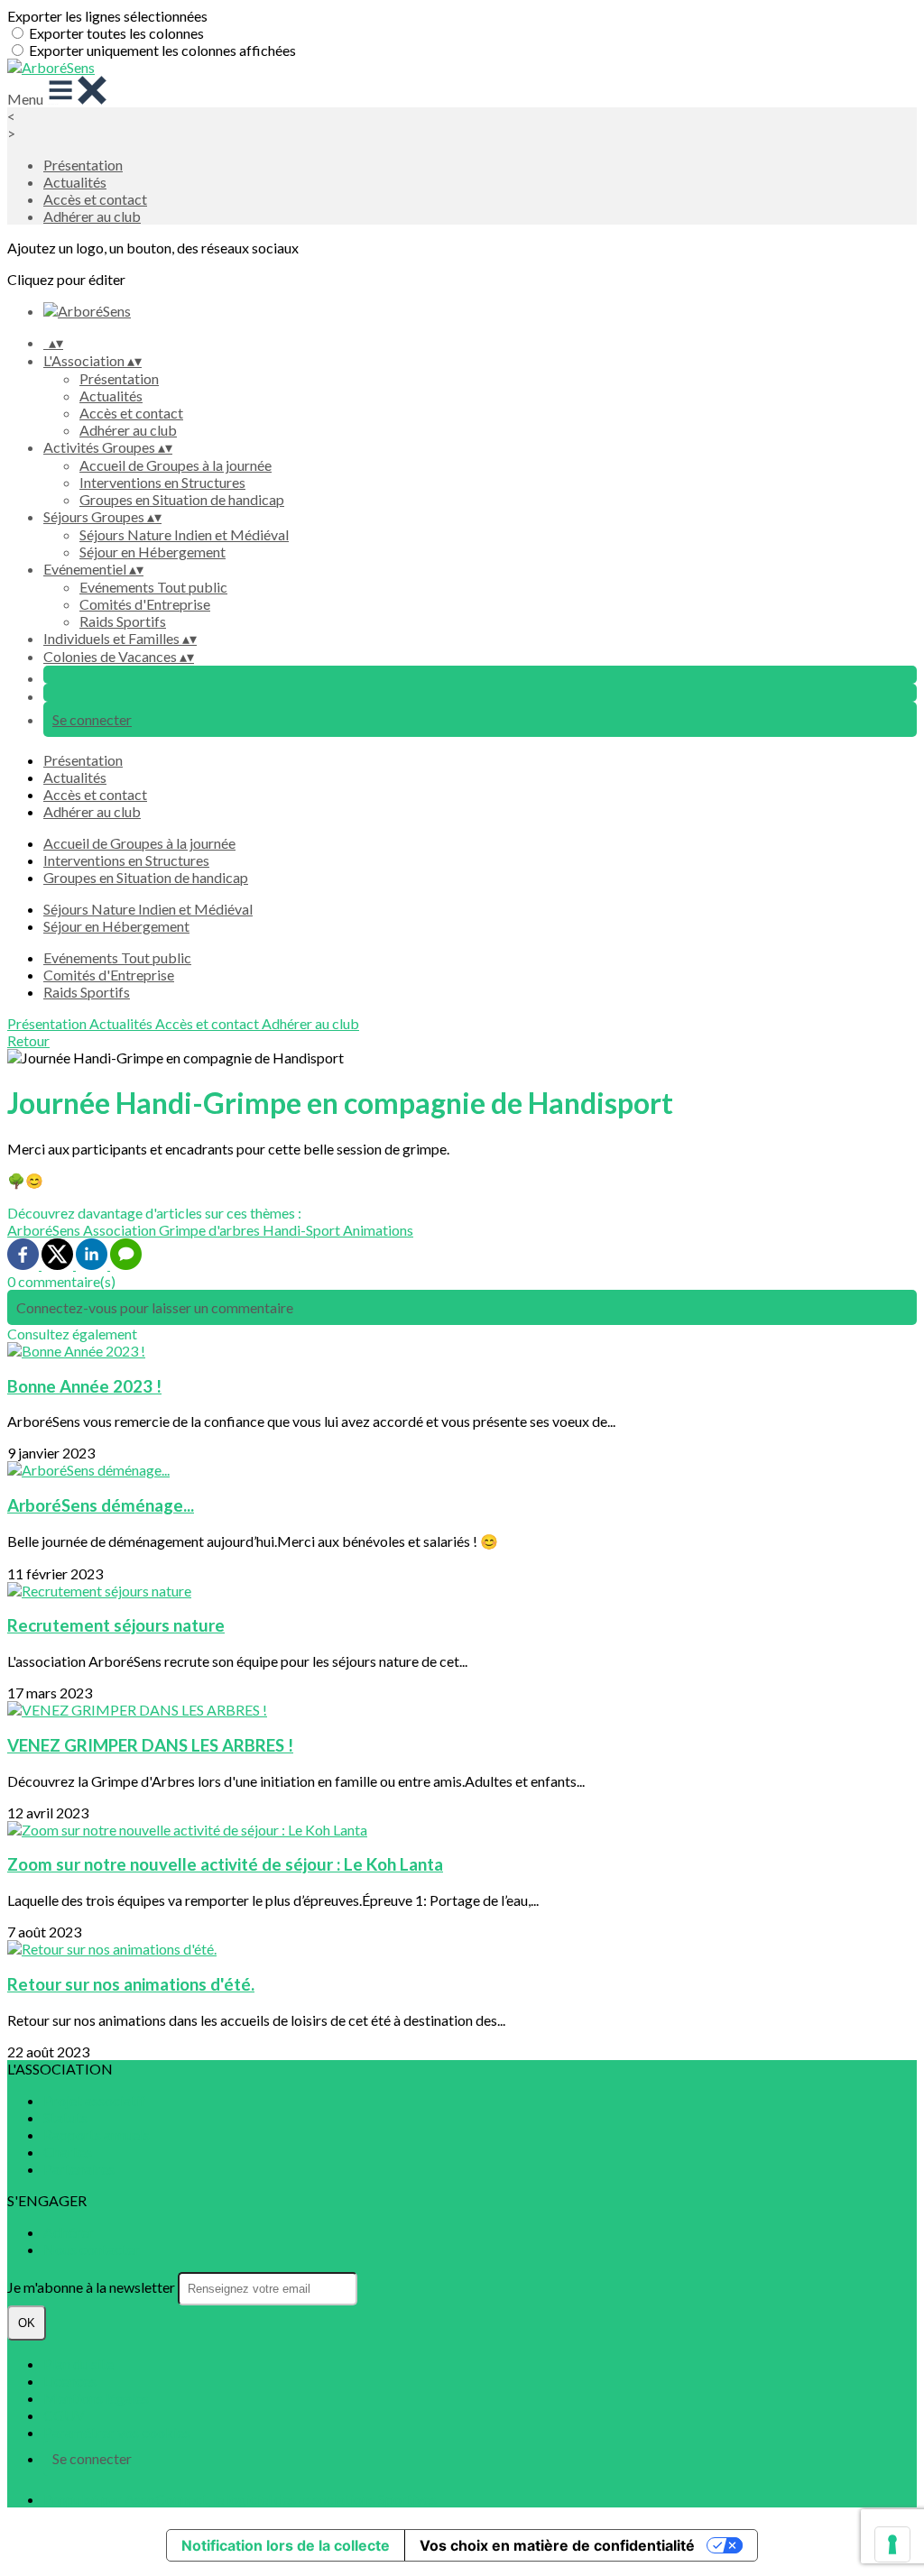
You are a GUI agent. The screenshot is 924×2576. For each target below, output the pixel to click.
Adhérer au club (92, 216)
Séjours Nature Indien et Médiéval (184, 534)
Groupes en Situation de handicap (182, 499)
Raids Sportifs (123, 621)
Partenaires (79, 2169)
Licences (70, 2381)
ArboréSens (45, 1230)
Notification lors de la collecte (286, 2545)
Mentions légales (96, 2398)
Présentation (83, 165)
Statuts (65, 2117)
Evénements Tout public (153, 587)
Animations (378, 1230)
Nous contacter (92, 2249)
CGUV (64, 2415)
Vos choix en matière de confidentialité (557, 2545)
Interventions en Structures (162, 482)
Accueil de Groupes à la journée (176, 465)
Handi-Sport (303, 1230)
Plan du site (79, 2364)
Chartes (68, 2152)
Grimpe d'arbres (211, 1230)
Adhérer (69, 2232)
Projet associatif (94, 2100)
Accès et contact (95, 199)
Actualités (75, 182)
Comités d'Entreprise (145, 604)
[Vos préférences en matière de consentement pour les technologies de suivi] (892, 2544)
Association (121, 1230)
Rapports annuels (97, 2134)
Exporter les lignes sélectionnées (107, 16)
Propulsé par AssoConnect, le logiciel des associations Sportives (240, 2499)
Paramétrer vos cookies (117, 2432)
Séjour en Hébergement (152, 552)
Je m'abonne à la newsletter (92, 2287)
